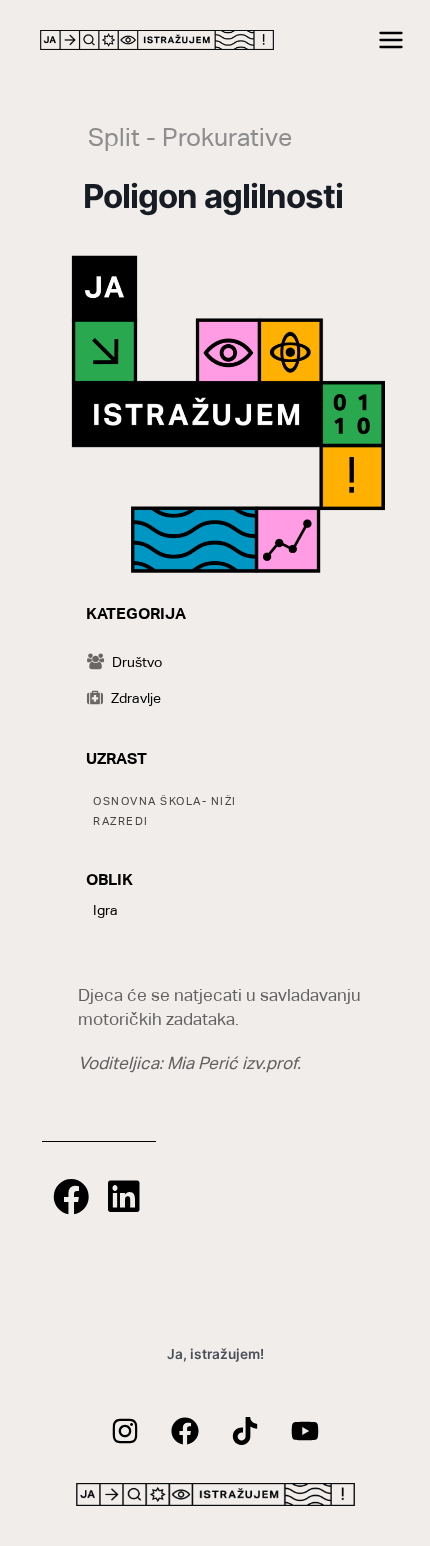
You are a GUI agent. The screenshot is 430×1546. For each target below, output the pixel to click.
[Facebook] (185, 1431)
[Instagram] (125, 1431)
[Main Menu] (391, 40)
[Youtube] (305, 1431)
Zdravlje (136, 698)
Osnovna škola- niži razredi (165, 811)
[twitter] (245, 1431)
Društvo (137, 662)
